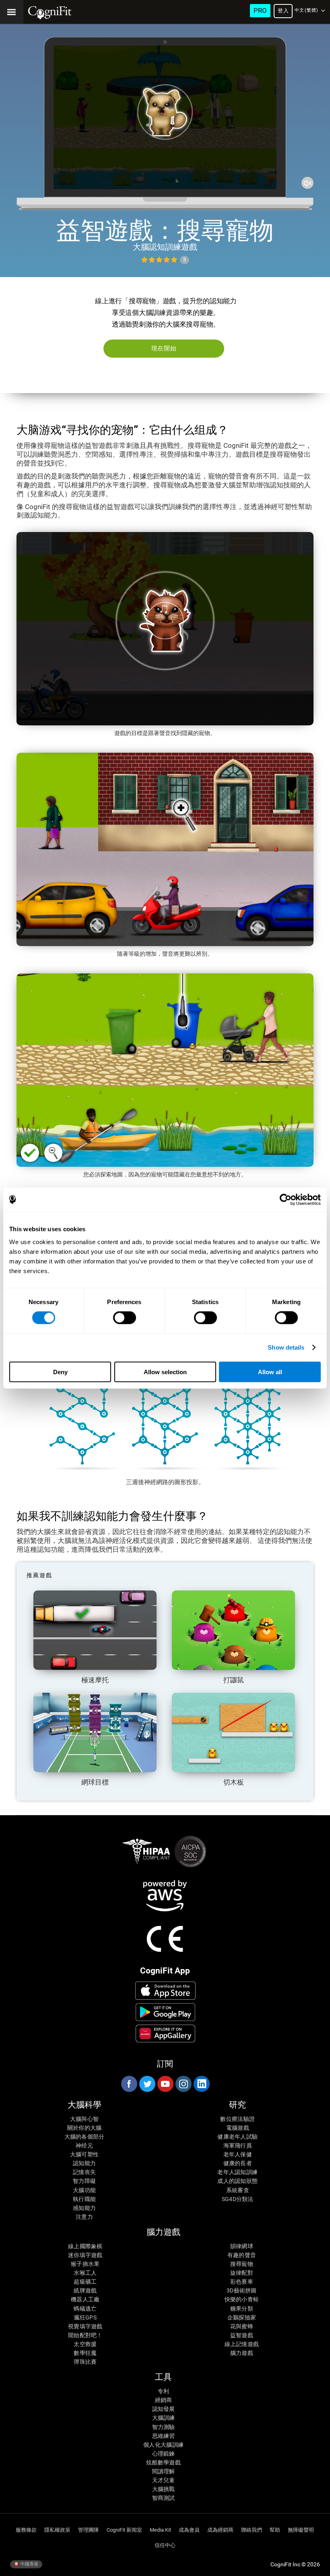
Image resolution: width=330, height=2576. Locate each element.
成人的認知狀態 (237, 2181)
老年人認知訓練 (237, 2172)
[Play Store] (166, 2012)
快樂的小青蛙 (242, 2299)
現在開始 (164, 348)
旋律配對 (242, 2273)
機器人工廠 (85, 2299)
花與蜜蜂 (242, 2326)
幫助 (275, 2530)
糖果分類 (242, 2309)
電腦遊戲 (238, 2128)
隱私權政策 (57, 2530)
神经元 (84, 2145)
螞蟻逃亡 (85, 2309)
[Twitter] (147, 2084)
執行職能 (84, 2199)
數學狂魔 (85, 2353)
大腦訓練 (164, 2418)
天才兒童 (164, 2480)
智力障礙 (84, 2181)
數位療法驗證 (237, 2119)
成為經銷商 (220, 2530)
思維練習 (164, 2436)
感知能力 (84, 2208)
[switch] (125, 1318)
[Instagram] (183, 2084)
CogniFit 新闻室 (124, 2530)
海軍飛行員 (238, 2145)
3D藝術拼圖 (242, 2290)
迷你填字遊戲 (85, 2255)
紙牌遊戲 (85, 2290)
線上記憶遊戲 (242, 2344)
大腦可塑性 (84, 2154)
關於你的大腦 (85, 2128)
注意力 (84, 2217)
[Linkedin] (201, 2084)
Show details (286, 1347)
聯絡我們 (252, 2530)
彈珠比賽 (85, 2362)
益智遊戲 (242, 2335)
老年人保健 (238, 2154)
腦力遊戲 (242, 2353)
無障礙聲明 (301, 2530)
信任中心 (165, 2545)
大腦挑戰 (164, 2489)
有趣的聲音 (242, 2255)
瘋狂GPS (85, 2317)
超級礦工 (85, 2282)
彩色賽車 (242, 2282)
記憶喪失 (84, 2172)
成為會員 (189, 2530)
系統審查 (238, 2190)
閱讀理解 (164, 2471)
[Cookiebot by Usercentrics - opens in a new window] (286, 1200)
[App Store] (166, 1990)
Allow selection (165, 1372)
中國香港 (29, 2564)
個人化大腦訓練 (163, 2445)
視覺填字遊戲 (85, 2326)
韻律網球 (242, 2246)
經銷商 (164, 2400)
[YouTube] (165, 2084)
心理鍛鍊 (164, 2454)
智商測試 (164, 2498)
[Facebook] (129, 2084)
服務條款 (26, 2530)
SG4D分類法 (238, 2199)
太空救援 (85, 2344)
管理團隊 (89, 2530)
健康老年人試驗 (237, 2137)
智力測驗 (164, 2427)
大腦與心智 (84, 2119)
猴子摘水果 (85, 2264)
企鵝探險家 (242, 2317)
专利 (164, 2391)
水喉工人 (85, 2273)
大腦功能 (84, 2190)
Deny (60, 1372)
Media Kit (160, 2530)
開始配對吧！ (85, 2335)
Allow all (270, 1372)
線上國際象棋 (85, 2246)
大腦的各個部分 (85, 2137)
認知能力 (84, 2163)
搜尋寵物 (242, 2264)
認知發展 (164, 2409)
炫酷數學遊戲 (163, 2462)
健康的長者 (238, 2163)
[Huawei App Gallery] (166, 2033)
